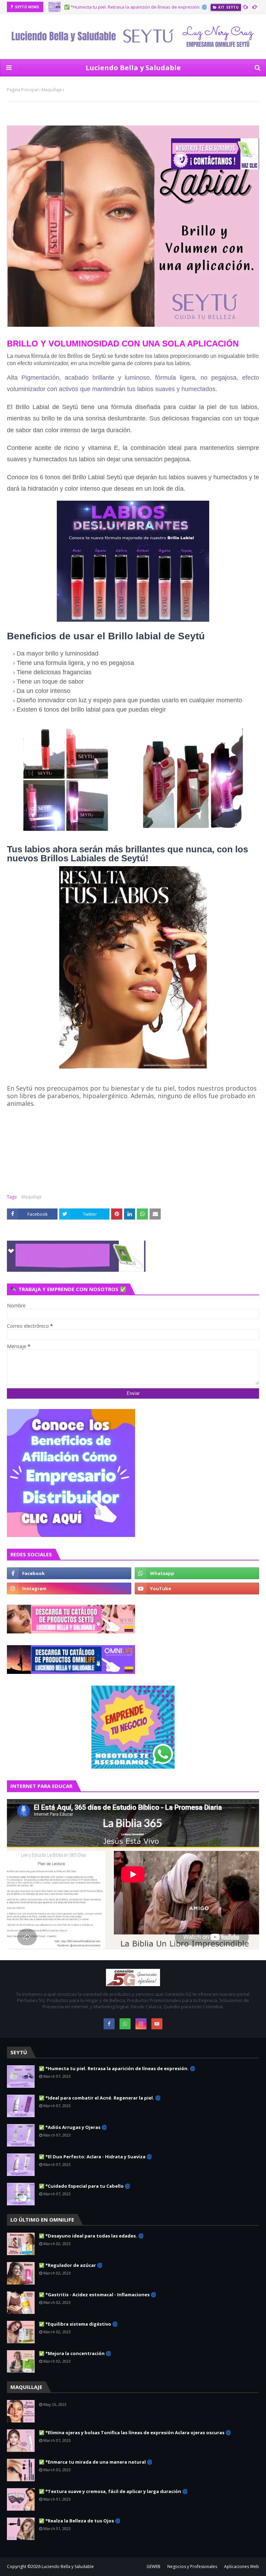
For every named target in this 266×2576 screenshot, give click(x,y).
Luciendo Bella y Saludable (133, 68)
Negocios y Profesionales (192, 2566)
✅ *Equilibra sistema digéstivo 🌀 (78, 2324)
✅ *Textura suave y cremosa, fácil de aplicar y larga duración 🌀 (113, 2491)
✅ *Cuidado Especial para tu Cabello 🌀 (85, 2186)
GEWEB (153, 2566)
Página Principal (23, 90)
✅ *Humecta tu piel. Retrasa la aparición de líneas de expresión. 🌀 (117, 2068)
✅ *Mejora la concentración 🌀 (75, 2353)
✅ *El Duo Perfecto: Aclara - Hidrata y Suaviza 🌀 (95, 2157)
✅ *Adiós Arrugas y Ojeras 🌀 (73, 2127)
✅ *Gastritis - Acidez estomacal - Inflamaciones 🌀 (97, 2295)
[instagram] (69, 1588)
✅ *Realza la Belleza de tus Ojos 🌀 (80, 2521)
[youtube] (197, 1588)
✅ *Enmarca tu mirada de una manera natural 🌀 (96, 2462)
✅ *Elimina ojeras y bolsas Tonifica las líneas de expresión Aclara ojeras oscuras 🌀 (135, 2433)
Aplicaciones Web (242, 2566)
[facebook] (69, 1573)
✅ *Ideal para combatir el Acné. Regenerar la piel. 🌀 (100, 2098)
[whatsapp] (197, 1573)
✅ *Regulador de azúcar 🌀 (71, 2265)
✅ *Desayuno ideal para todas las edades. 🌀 (91, 2236)
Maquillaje (52, 90)
